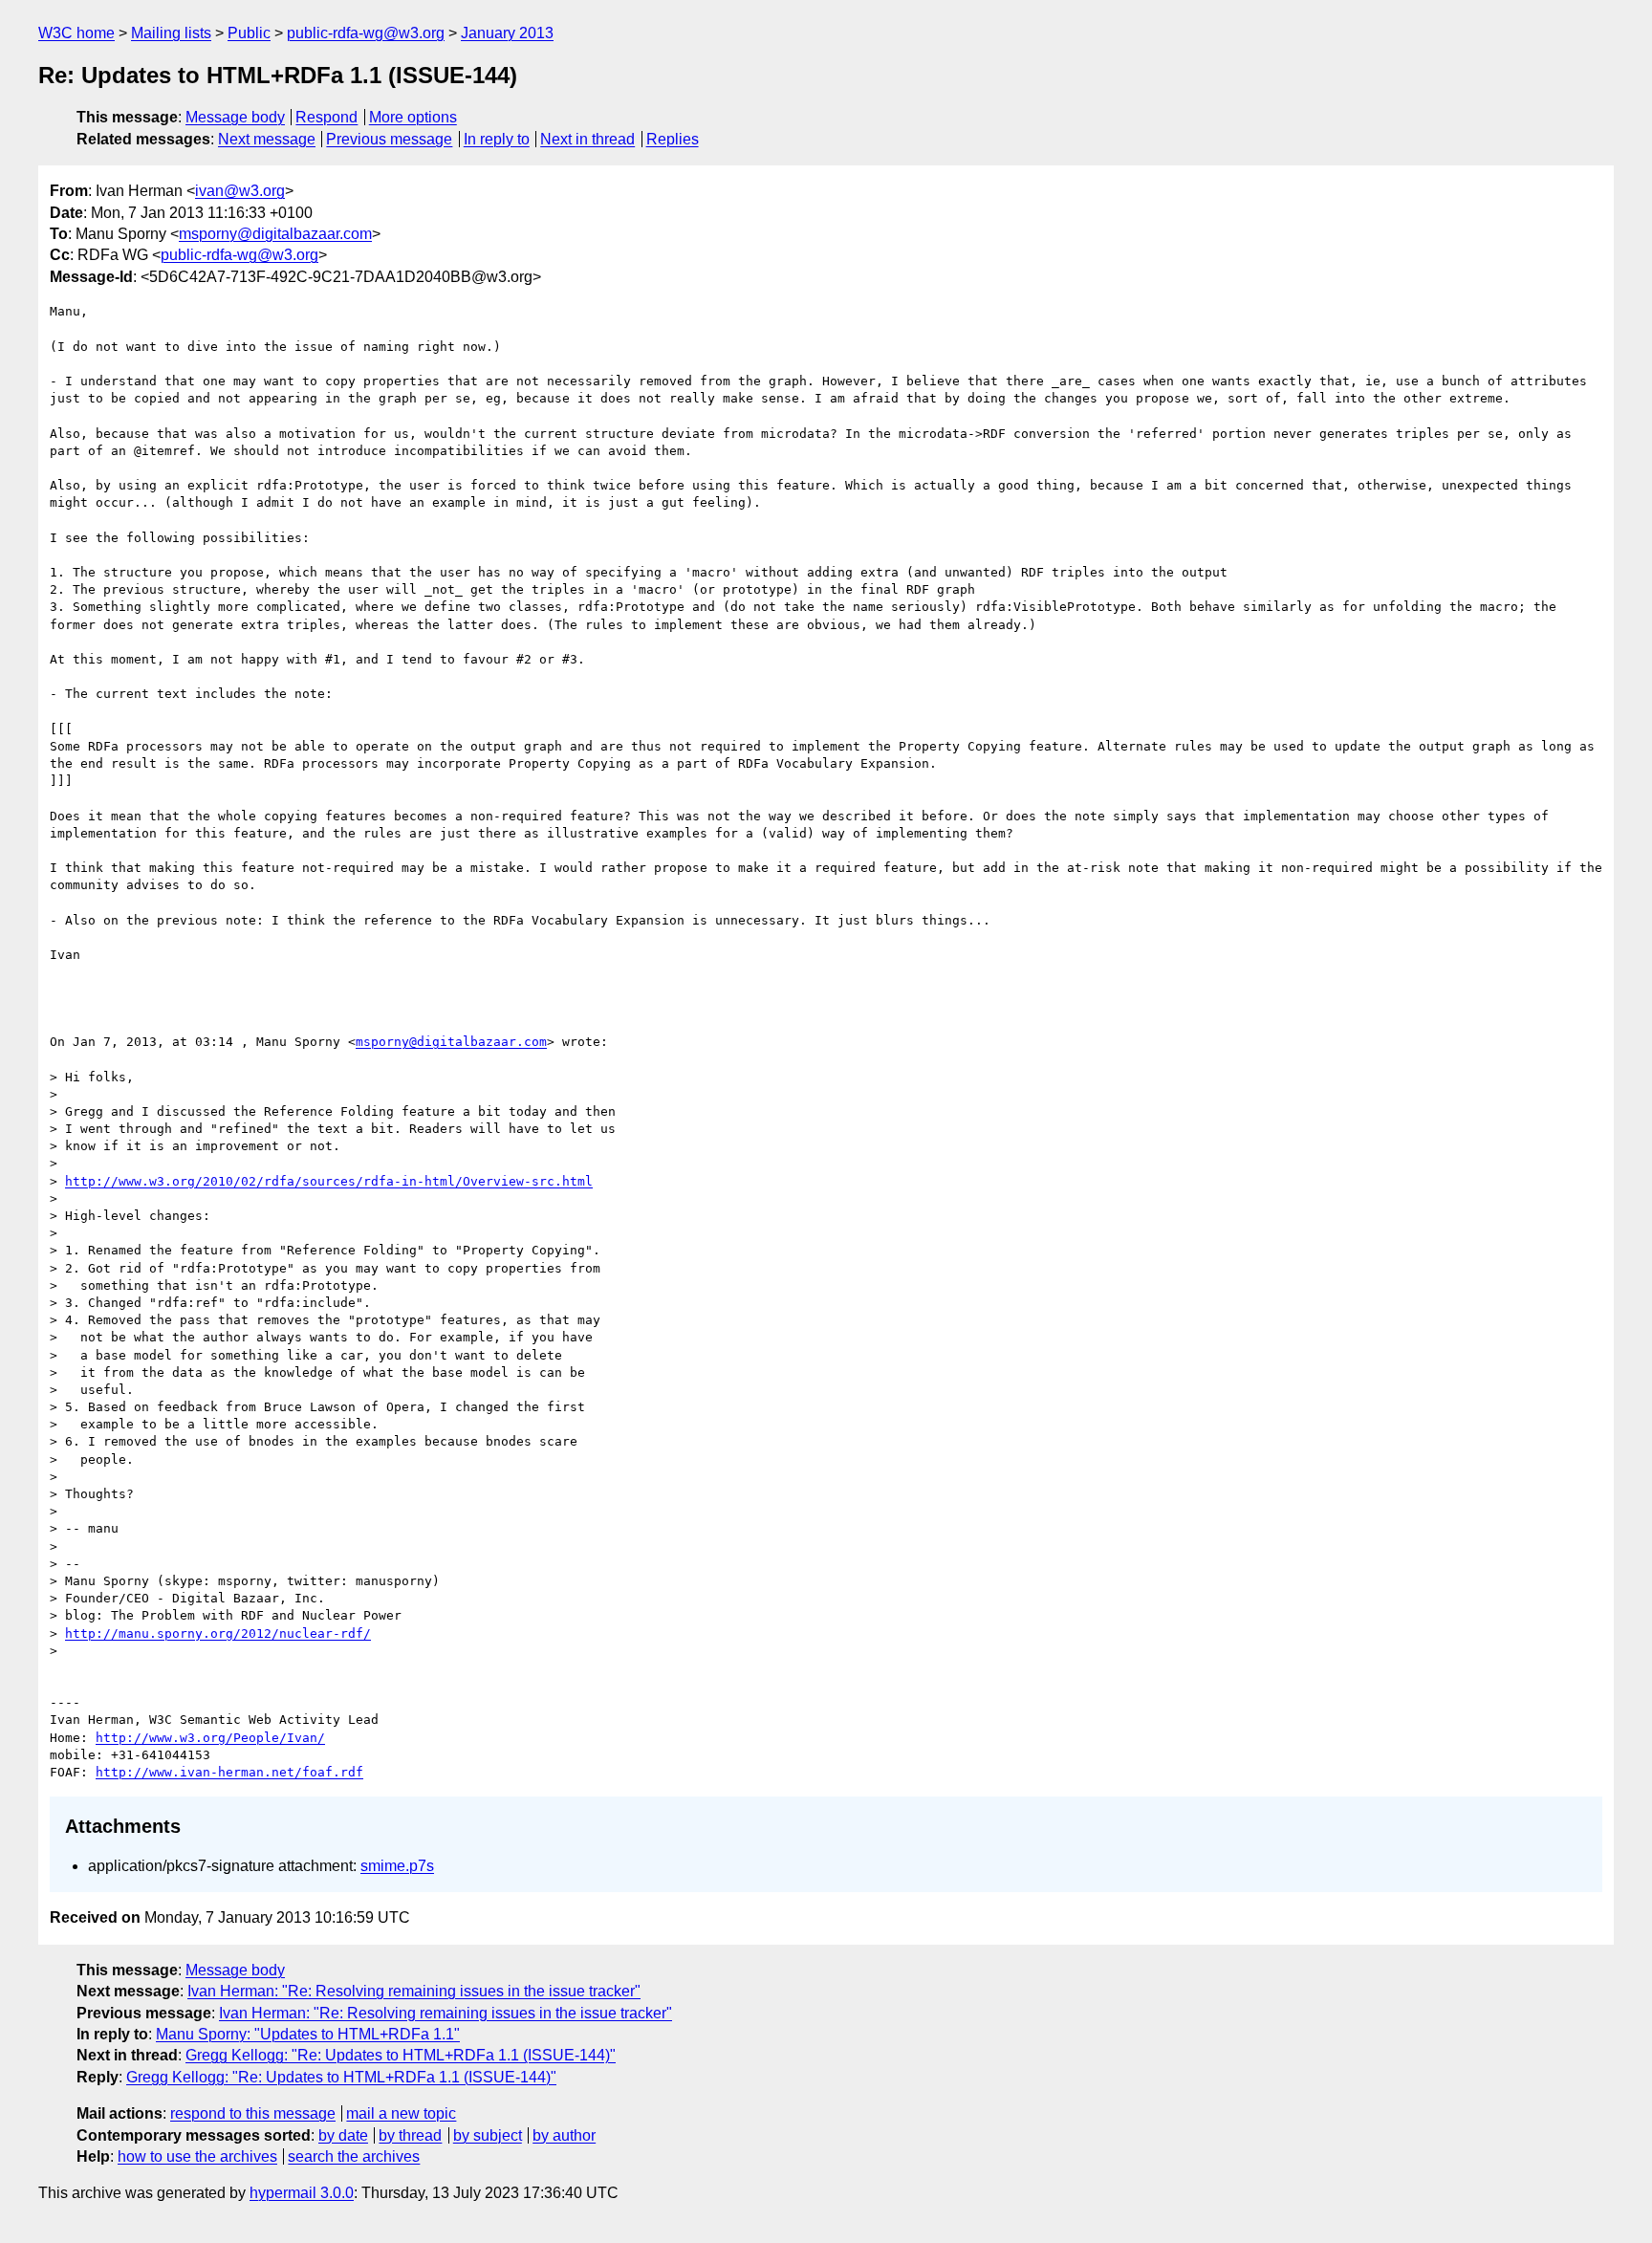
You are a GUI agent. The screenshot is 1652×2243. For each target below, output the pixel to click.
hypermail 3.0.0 (302, 2193)
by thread (410, 2135)
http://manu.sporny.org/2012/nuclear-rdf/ (218, 1633)
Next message (267, 139)
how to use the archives (197, 2156)
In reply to (497, 139)
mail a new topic (401, 2113)
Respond (326, 117)
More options (413, 117)
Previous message (389, 139)
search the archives (354, 2156)
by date (343, 2135)
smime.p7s (397, 1866)
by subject (488, 2135)
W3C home (76, 33)
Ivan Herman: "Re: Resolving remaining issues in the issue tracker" (414, 1991)
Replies (673, 139)
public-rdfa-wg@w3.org (366, 33)
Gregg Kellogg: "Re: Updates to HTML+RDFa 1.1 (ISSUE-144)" (401, 2055)
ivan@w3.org (240, 191)
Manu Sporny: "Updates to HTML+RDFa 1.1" (308, 2034)
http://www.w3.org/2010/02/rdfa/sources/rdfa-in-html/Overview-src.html (329, 1181)
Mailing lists (171, 33)
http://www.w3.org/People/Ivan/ (210, 1738)
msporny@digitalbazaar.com (275, 234)
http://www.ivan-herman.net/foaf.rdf (229, 1772)
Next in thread (587, 139)
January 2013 (507, 33)
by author (564, 2135)
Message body (235, 117)
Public (249, 33)
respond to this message (253, 2113)
